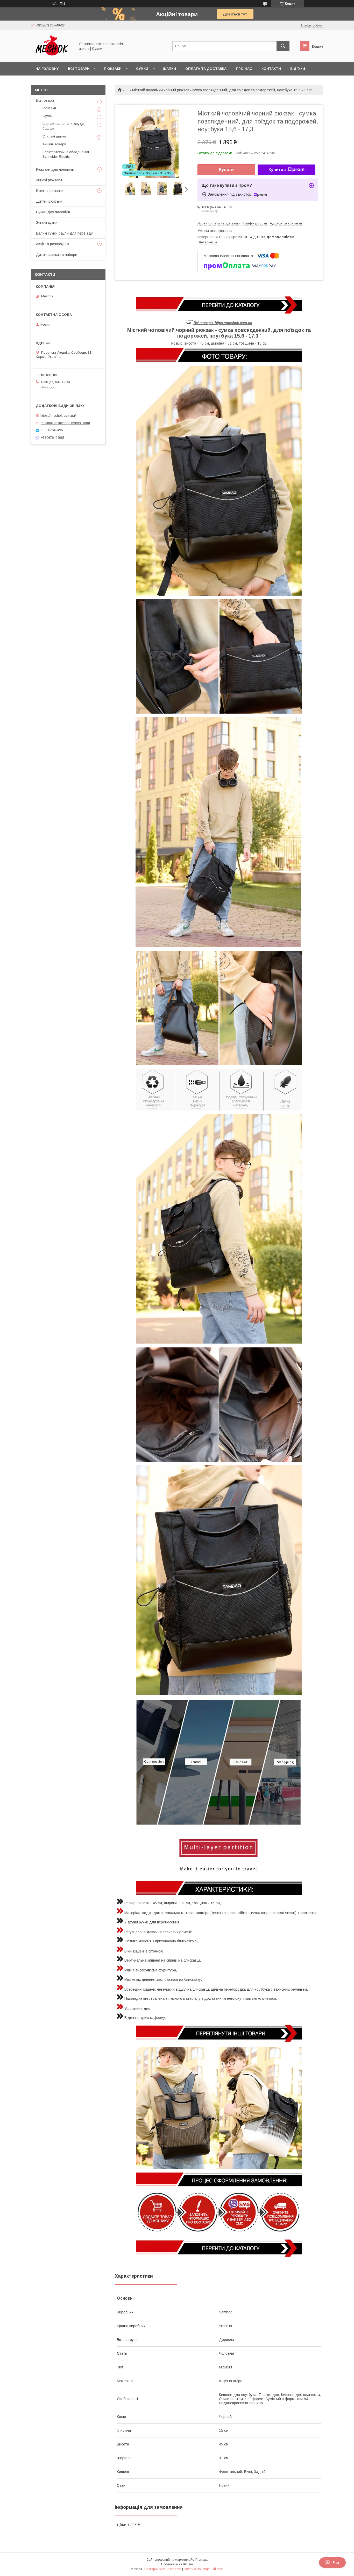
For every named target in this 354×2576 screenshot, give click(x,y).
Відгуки (298, 69)
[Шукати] (283, 46)
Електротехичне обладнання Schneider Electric (66, 154)
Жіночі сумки (47, 223)
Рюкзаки (113, 69)
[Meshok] (52, 55)
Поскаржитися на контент (163, 2569)
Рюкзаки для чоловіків (55, 169)
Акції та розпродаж (52, 244)
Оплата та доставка (206, 69)
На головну (47, 69)
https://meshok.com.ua (233, 323)
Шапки (169, 69)
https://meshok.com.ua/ (58, 415)
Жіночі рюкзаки (49, 180)
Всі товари (79, 69)
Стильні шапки (54, 136)
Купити (226, 170)
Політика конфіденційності (203, 2569)
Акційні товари (54, 144)
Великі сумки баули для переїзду (64, 233)
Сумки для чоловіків (53, 212)
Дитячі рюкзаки (49, 201)
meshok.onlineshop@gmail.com (65, 423)
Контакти (271, 69)
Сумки (142, 69)
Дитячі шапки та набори (57, 255)
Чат (336, 2563)
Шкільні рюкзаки (50, 191)
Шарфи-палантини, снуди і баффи (64, 126)
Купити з (277, 170)
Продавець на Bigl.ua (177, 2564)
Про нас (244, 69)
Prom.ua (201, 2560)
